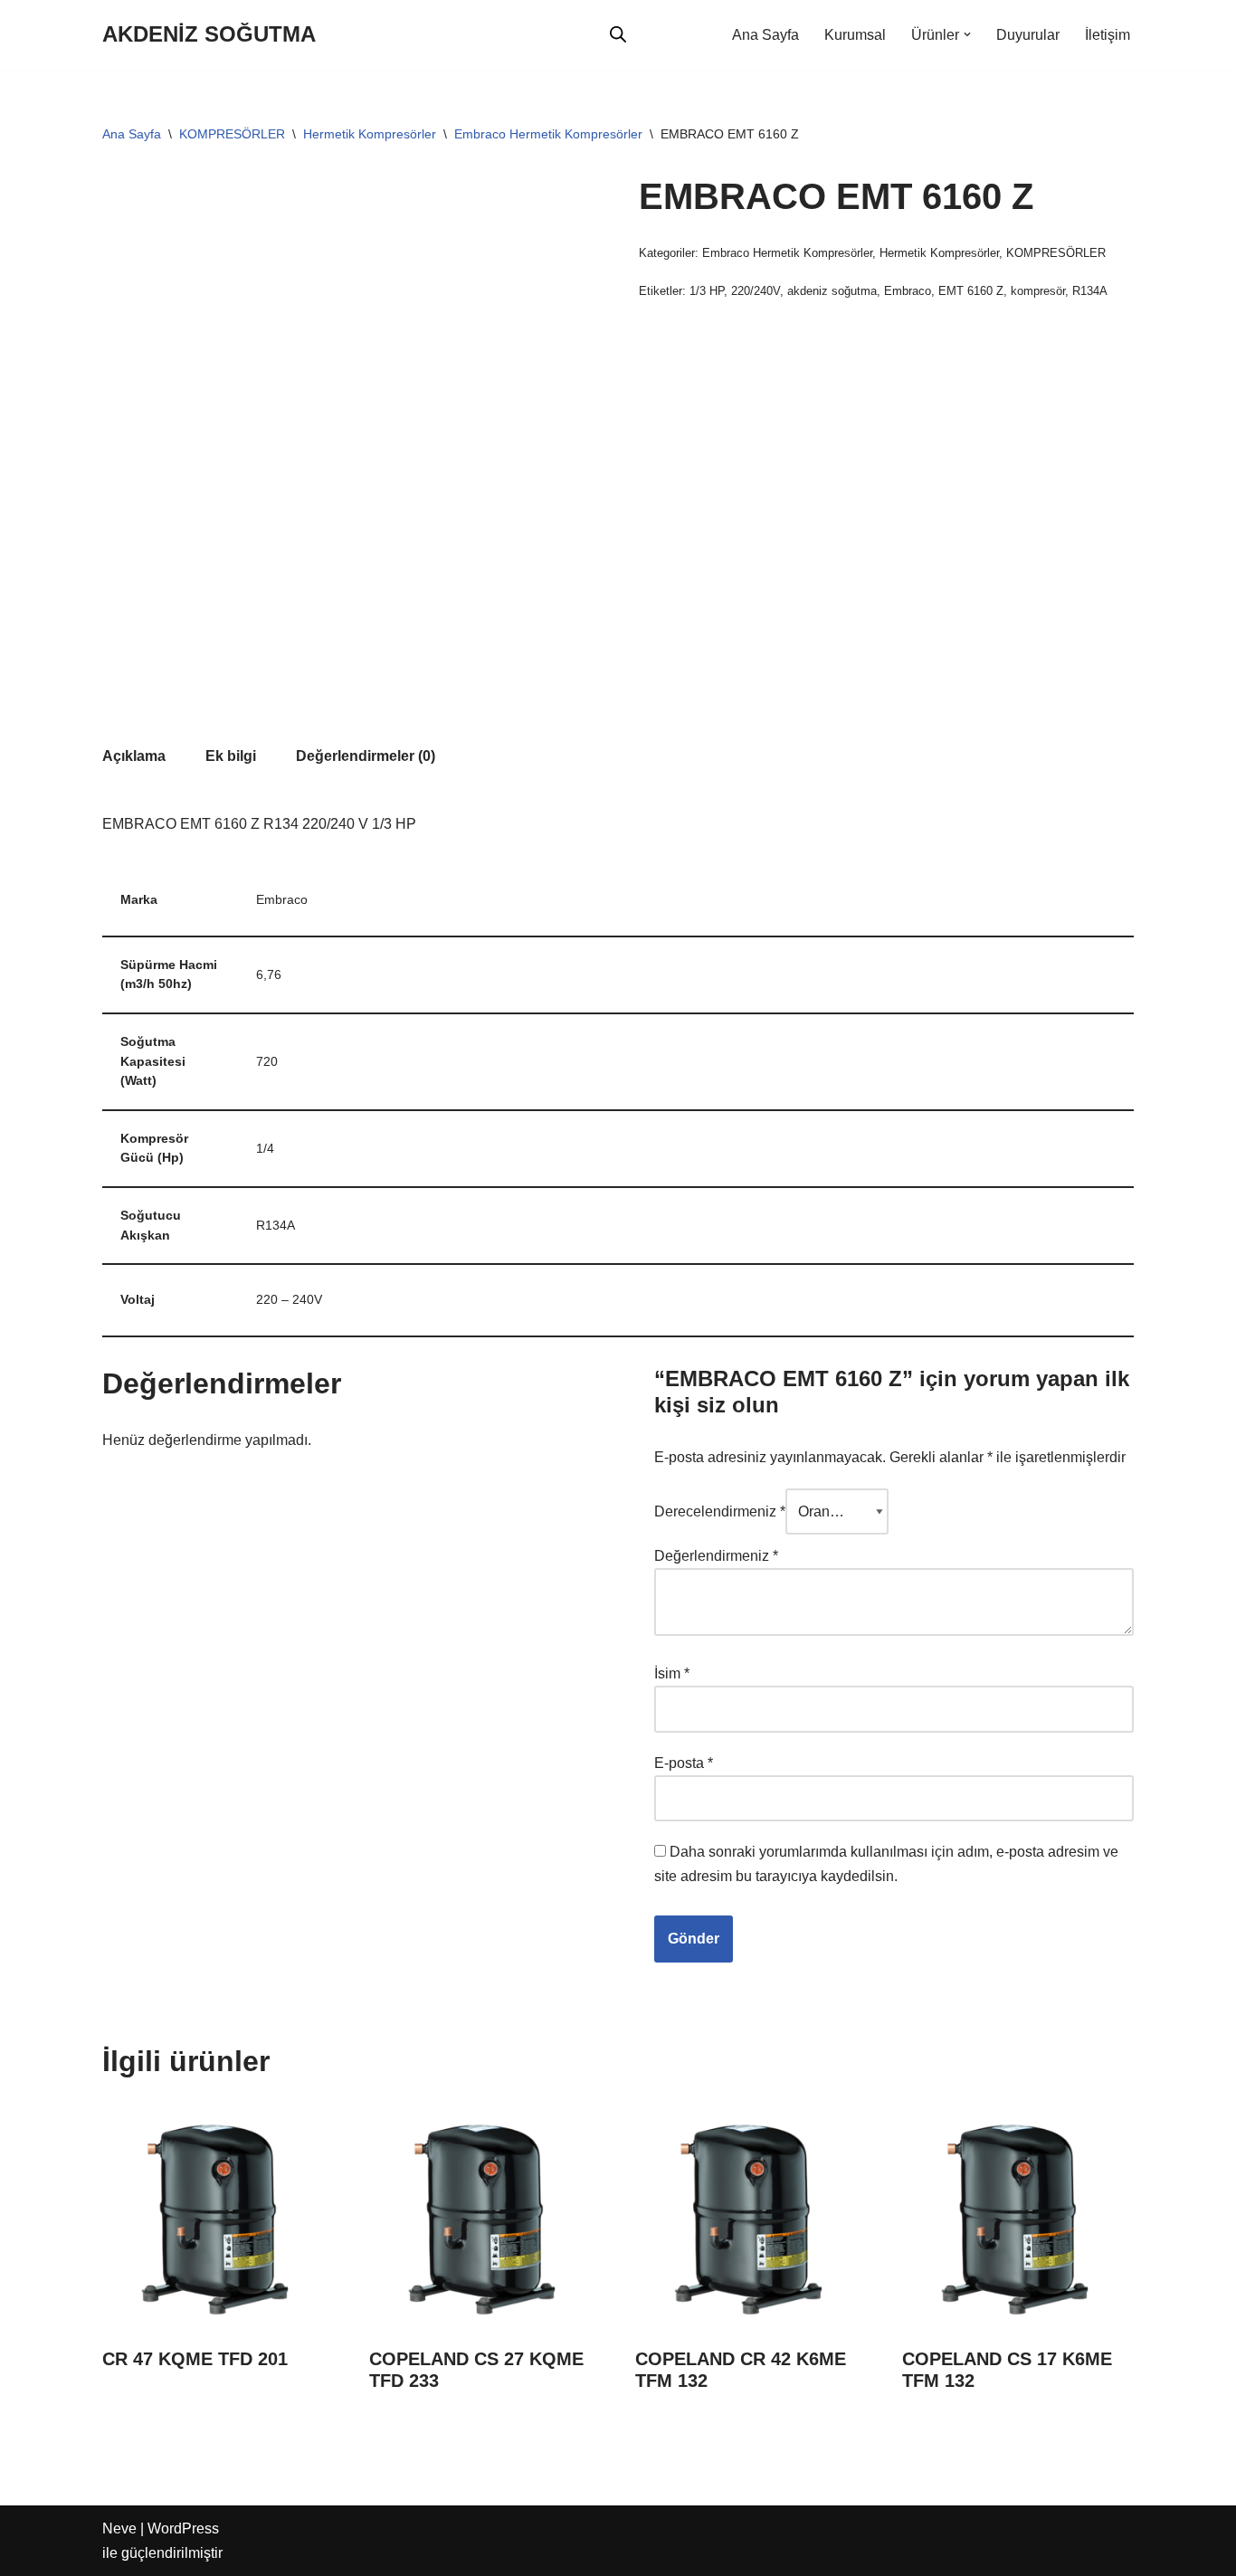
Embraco (908, 291)
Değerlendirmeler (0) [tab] (366, 756)
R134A (1090, 291)
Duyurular (1028, 35)
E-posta (684, 1763)
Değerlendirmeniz (716, 1556)
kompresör (1038, 291)
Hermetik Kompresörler (370, 134)
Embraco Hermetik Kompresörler (548, 134)
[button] (967, 34)
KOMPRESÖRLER (232, 134)
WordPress (183, 2528)
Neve (119, 2528)
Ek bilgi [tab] (231, 756)
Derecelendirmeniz (720, 1511)
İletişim (1108, 35)
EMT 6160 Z (971, 291)
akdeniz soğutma (832, 291)
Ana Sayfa (765, 35)
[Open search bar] (618, 34)
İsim (672, 1673)
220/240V (756, 291)
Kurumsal (855, 35)
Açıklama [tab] (134, 756)
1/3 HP (707, 291)
